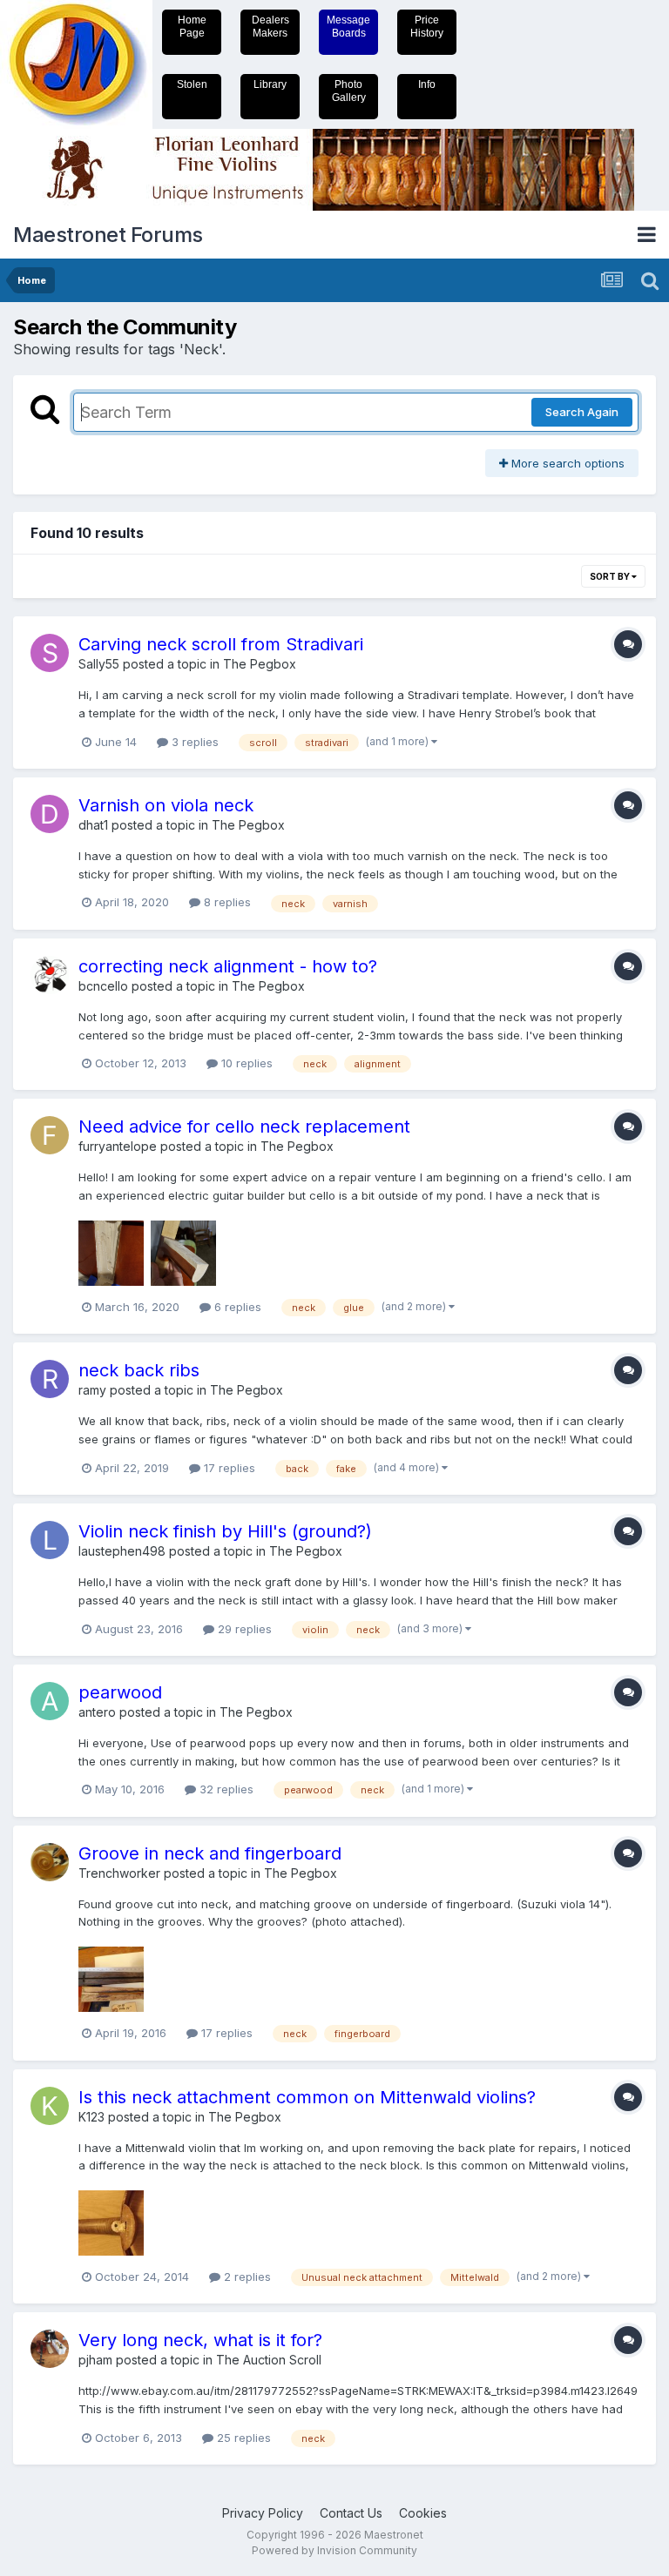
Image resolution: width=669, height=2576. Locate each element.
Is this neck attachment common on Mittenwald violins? (307, 2097)
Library (270, 84)
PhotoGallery (349, 91)
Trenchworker (119, 1873)
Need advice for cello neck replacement (244, 1127)
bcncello (103, 986)
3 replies (193, 742)
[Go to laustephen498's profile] (50, 1540)
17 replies (228, 1468)
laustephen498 (122, 1551)
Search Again (582, 412)
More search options (566, 463)
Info (427, 84)
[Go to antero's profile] (50, 1701)
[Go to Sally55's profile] (50, 653)
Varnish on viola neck (166, 805)
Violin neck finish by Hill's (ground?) (225, 1531)
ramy (92, 1390)
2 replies (246, 2277)
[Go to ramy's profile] (50, 1379)
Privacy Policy (263, 2513)
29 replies (243, 1629)
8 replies (226, 902)
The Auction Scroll (269, 2360)
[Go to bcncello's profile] (50, 975)
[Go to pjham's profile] (50, 2349)
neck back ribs (139, 1370)
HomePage (192, 27)
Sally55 (99, 664)
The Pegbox (260, 664)
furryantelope (118, 1146)
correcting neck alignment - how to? (228, 966)
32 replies (225, 1789)
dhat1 (93, 825)
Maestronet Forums (108, 235)
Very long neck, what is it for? (200, 2340)
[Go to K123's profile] (50, 2106)
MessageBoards (348, 27)
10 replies (245, 1063)
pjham (95, 2360)
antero (97, 1712)
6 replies (236, 1307)
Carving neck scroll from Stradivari (221, 644)
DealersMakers (270, 27)
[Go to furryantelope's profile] (50, 1135)
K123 (91, 2117)
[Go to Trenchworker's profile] (50, 1862)
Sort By (611, 576)
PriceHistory (427, 27)
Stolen (192, 84)
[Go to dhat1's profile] (50, 814)
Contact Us (351, 2513)
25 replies (242, 2438)
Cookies (423, 2513)
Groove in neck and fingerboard (210, 1853)
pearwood (120, 1692)
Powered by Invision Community (334, 2550)
